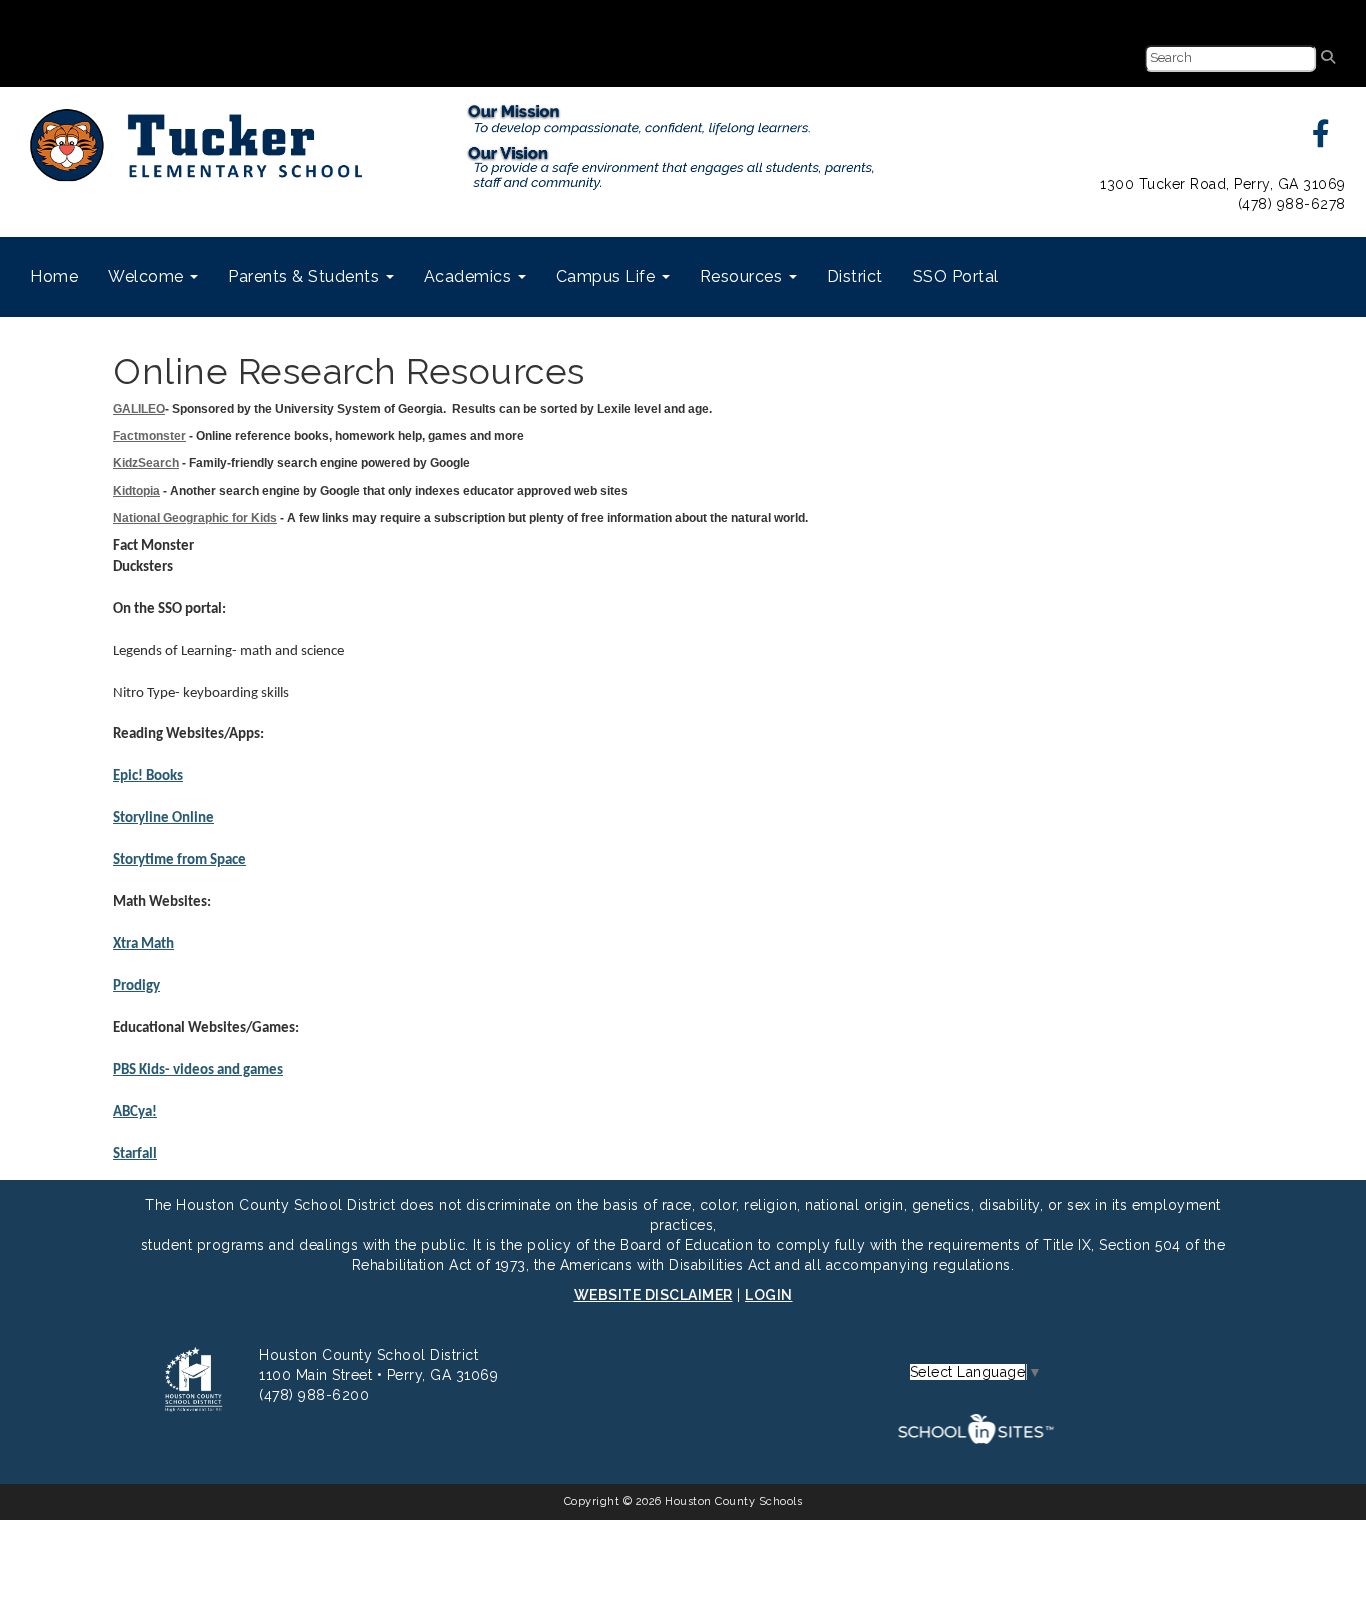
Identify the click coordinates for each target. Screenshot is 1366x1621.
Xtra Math (143, 944)
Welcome (148, 276)
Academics (470, 276)
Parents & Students (306, 276)
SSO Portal (956, 276)
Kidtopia (136, 491)
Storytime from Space (179, 860)
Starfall (135, 1154)
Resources (743, 276)
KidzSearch (146, 463)
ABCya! (135, 1112)
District (855, 276)
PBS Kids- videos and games (198, 1070)
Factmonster (149, 436)
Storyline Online (163, 818)
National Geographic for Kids (195, 518)
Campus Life (608, 276)
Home (54, 276)
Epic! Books (148, 776)
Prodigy (136, 986)
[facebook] (1321, 139)
